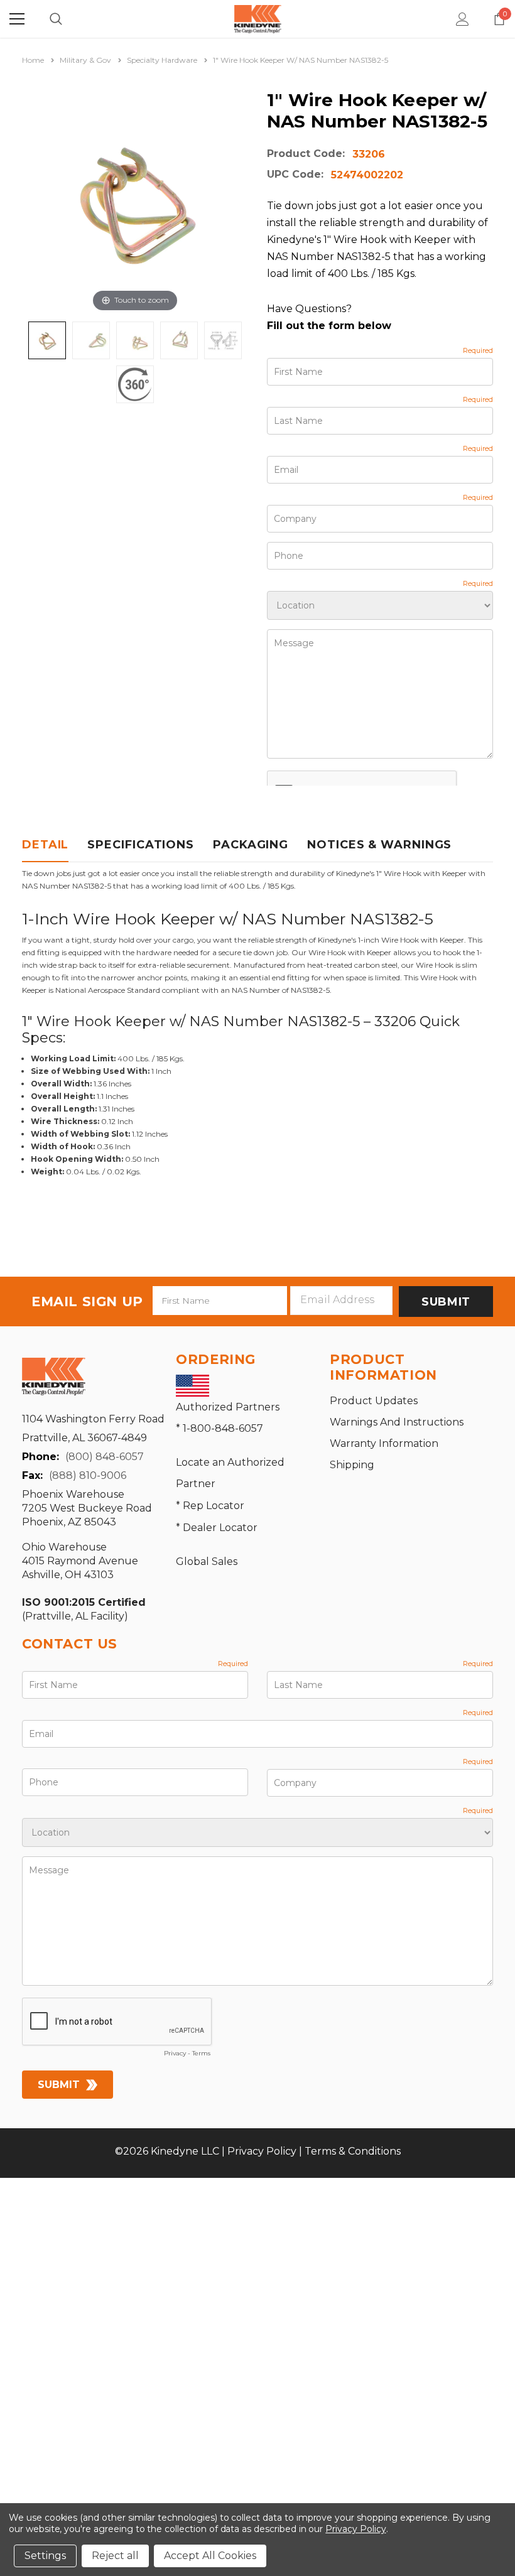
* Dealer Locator (217, 1528)
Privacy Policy (262, 2151)
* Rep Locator (210, 1506)
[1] (47, 340)
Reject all (115, 2556)
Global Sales (207, 1561)
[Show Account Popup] (463, 19)
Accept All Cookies (210, 2556)
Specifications (141, 845)
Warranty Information (384, 1443)
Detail (45, 845)
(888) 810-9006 (88, 1475)
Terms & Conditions (353, 2151)
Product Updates (374, 1401)
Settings (45, 2556)
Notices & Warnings (379, 845)
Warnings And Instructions (397, 1422)
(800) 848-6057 (105, 1457)
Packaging (251, 845)
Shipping (352, 1465)
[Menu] (17, 19)
